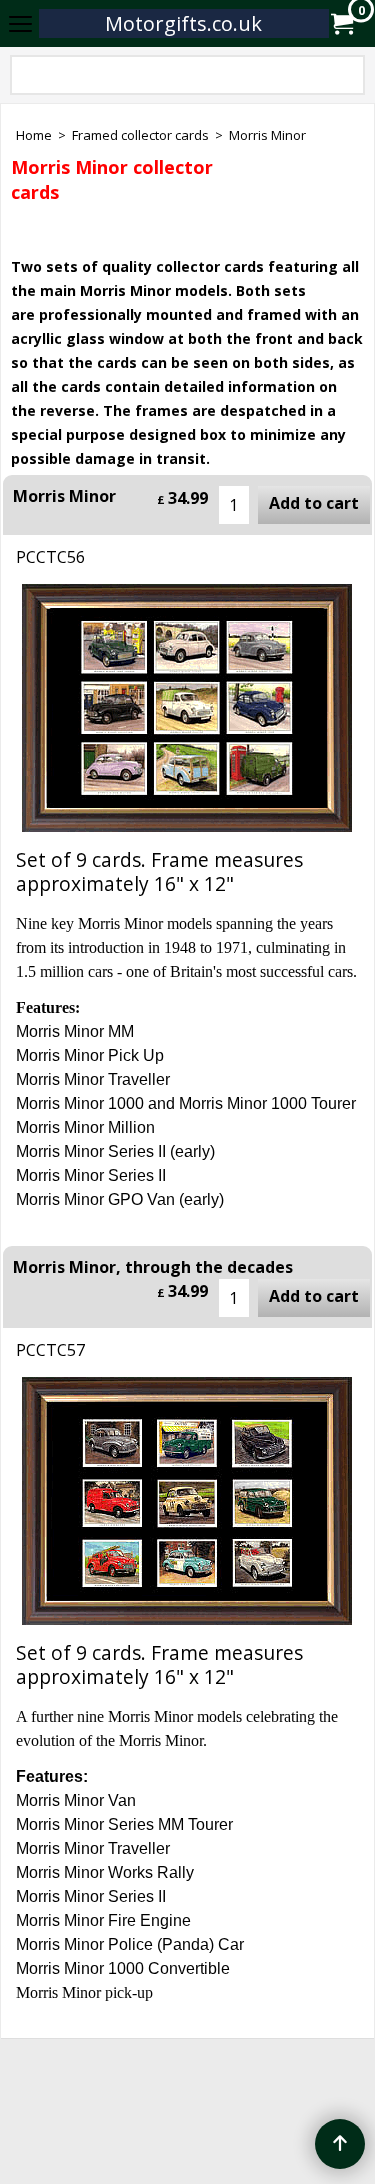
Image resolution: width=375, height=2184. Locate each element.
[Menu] (20, 25)
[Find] (346, 79)
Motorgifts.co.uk (183, 23)
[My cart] (341, 24)
